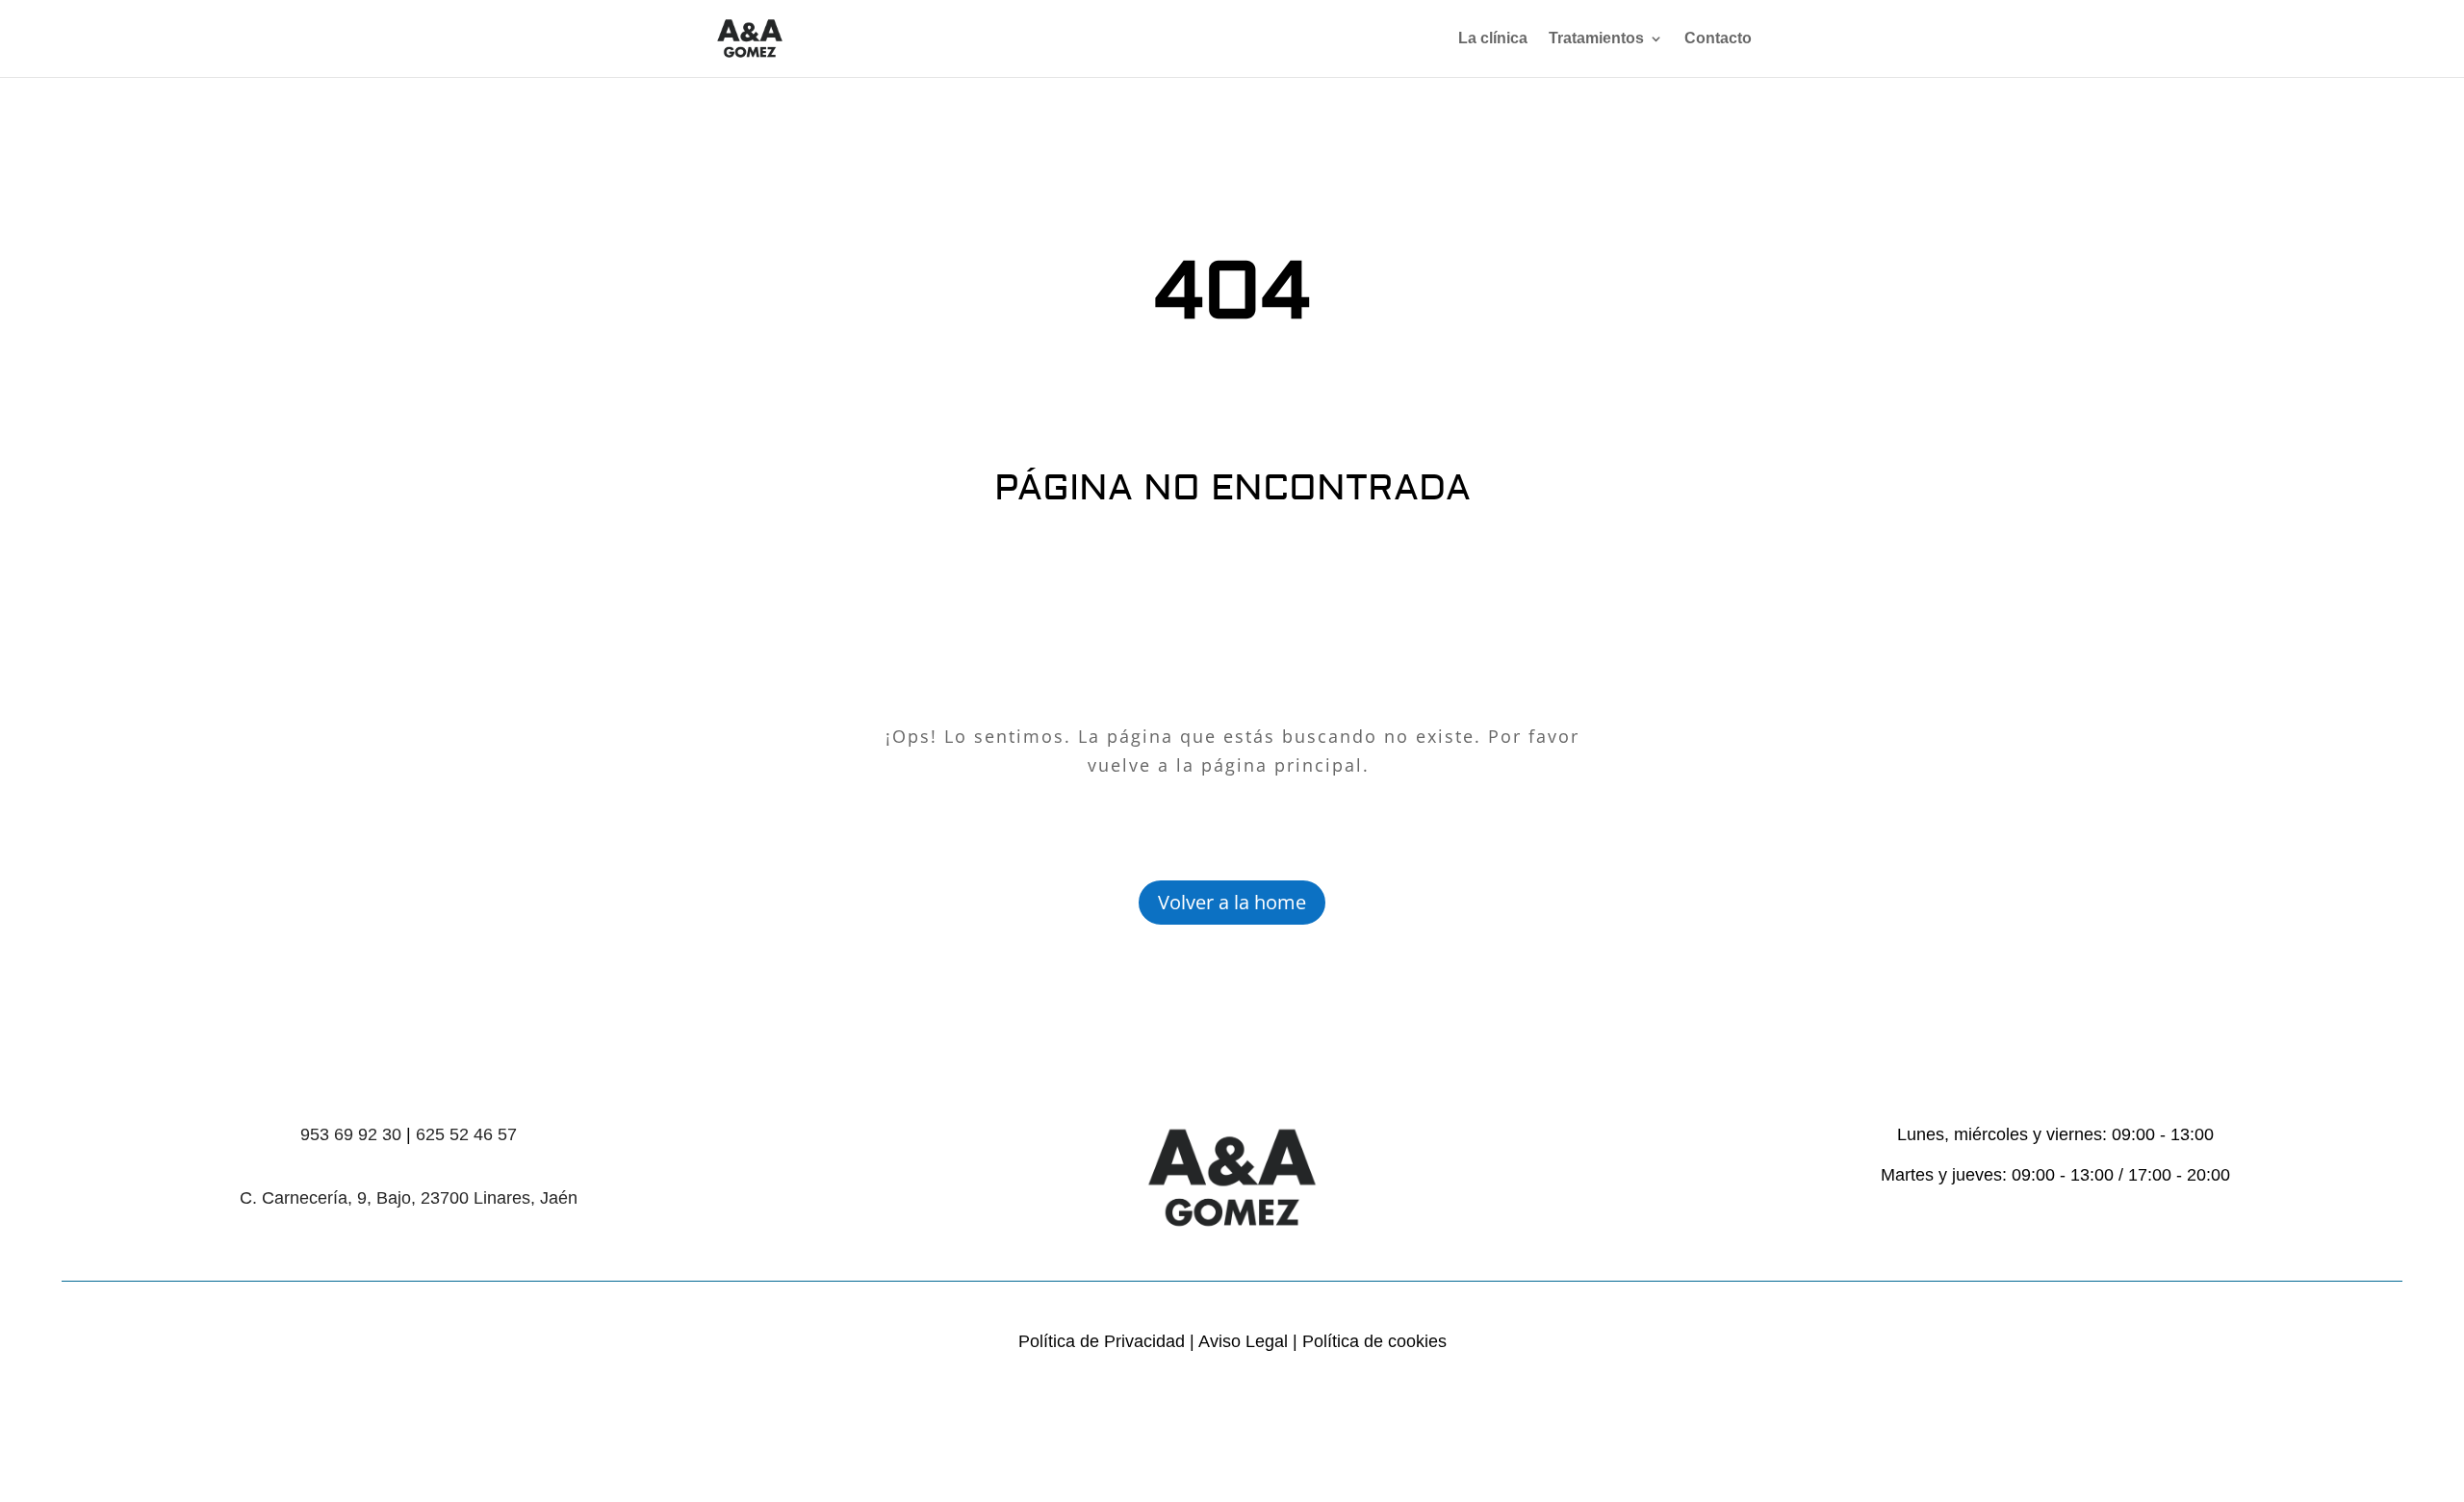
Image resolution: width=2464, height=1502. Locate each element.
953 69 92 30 (351, 1134)
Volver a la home (1232, 902)
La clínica (1493, 39)
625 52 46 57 (466, 1134)
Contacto (1718, 39)
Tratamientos (1596, 39)
